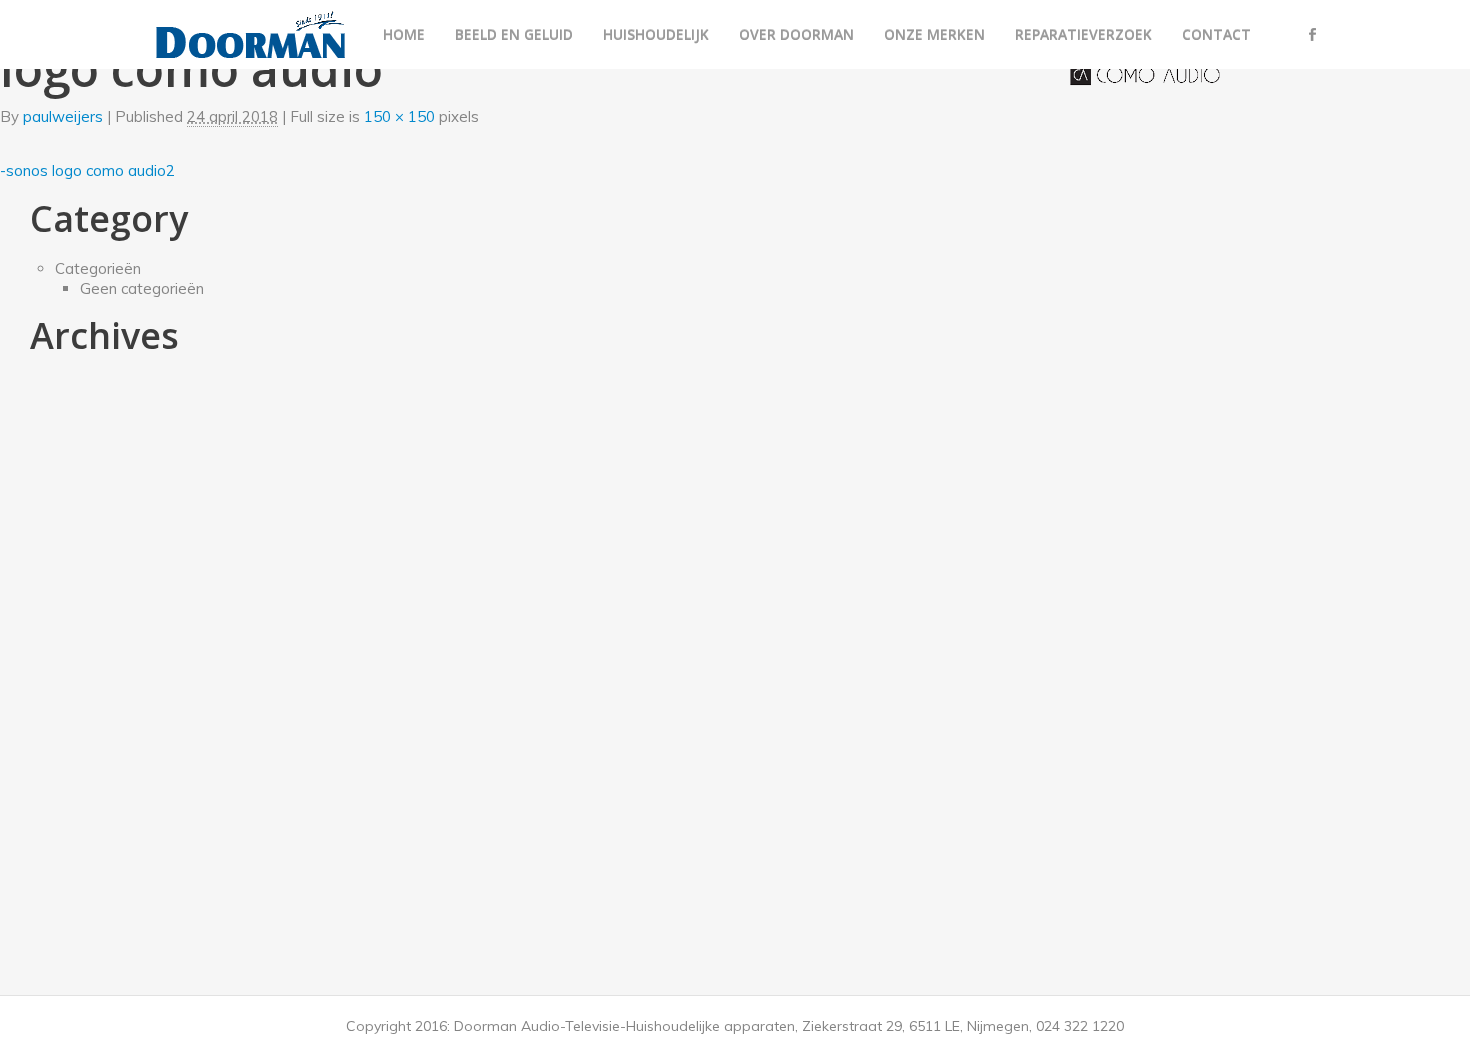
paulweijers (63, 116)
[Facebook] (1313, 34)
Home (404, 34)
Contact (1216, 34)
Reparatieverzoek (1083, 34)
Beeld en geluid (514, 34)
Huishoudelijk (656, 34)
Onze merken (934, 34)
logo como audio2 (113, 170)
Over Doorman (796, 34)
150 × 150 (399, 116)
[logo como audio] (1145, 73)
